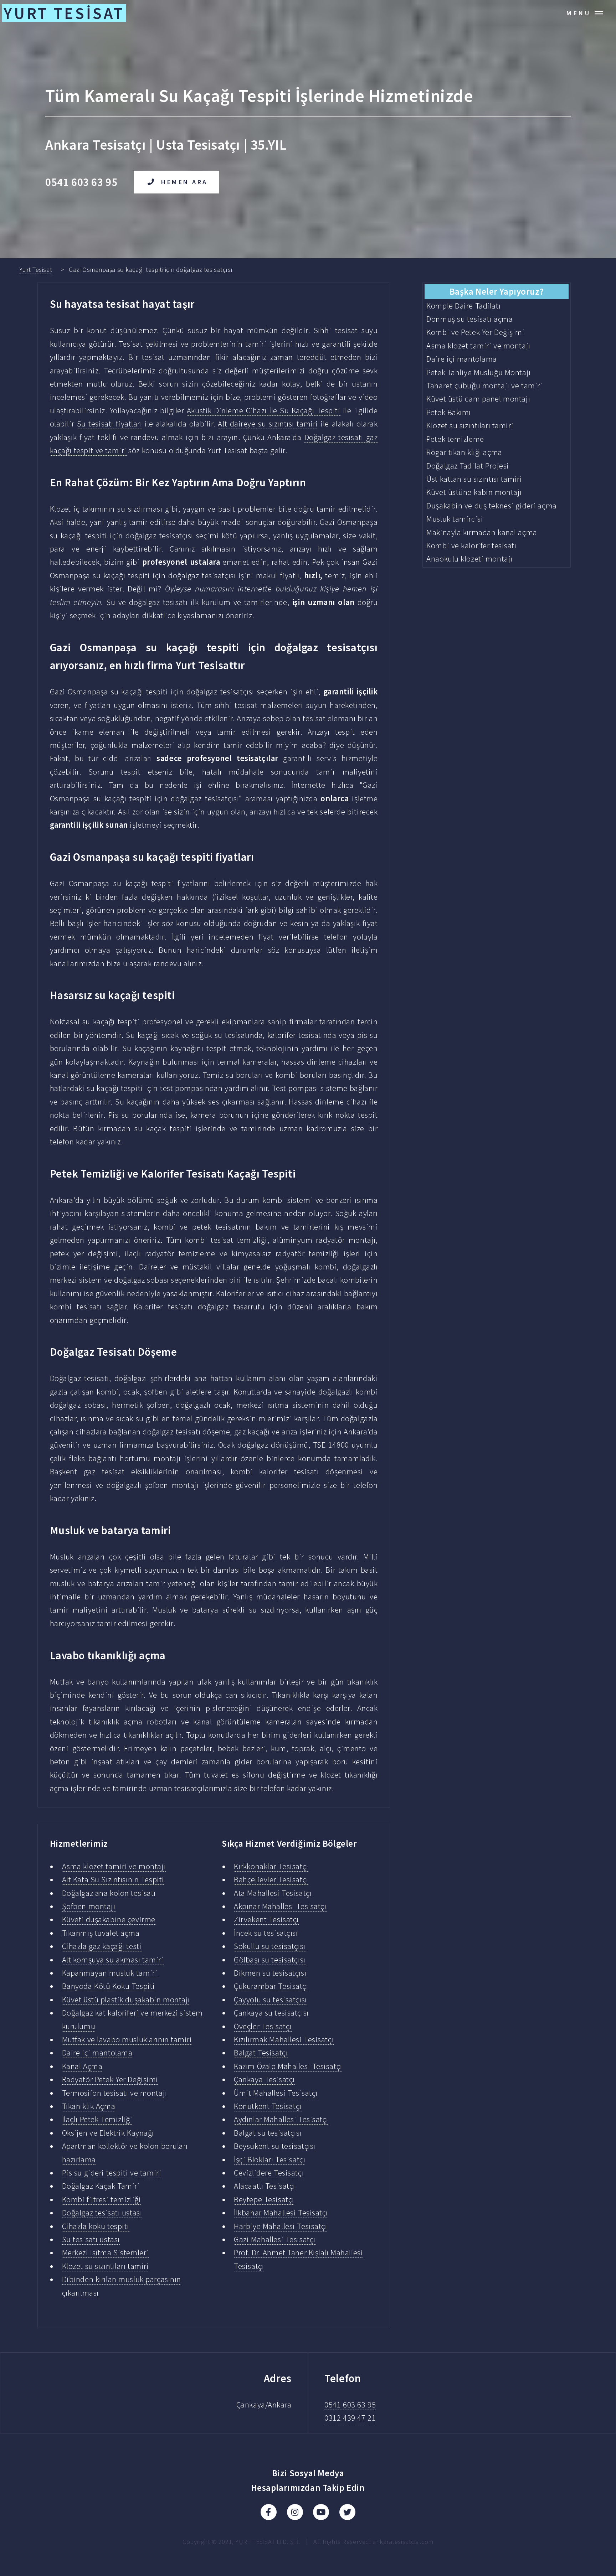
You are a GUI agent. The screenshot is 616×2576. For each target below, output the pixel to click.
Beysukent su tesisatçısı (275, 2146)
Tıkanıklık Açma (89, 2106)
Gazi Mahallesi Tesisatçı (275, 2239)
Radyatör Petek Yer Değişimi (110, 2079)
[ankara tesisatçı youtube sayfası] (321, 2512)
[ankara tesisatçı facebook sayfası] (269, 2512)
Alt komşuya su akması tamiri (113, 1960)
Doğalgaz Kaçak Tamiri (101, 2186)
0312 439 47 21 (350, 2418)
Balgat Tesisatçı (261, 2053)
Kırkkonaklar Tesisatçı (271, 1866)
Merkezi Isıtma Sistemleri (105, 2252)
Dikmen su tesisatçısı (270, 1973)
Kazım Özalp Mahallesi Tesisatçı (288, 2066)
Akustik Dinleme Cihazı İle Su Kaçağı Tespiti (264, 410)
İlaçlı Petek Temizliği (97, 2119)
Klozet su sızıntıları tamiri (106, 2266)
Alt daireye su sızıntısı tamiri (268, 424)
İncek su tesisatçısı (266, 1933)
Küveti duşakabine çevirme (109, 1919)
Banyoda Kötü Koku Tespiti (109, 1986)
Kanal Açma (82, 2066)
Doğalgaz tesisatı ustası (102, 2213)
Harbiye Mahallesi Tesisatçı (280, 2226)
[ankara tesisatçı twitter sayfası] (347, 2512)
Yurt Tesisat (36, 270)
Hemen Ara (184, 182)
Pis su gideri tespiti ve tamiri (112, 2173)
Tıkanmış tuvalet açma (101, 1933)
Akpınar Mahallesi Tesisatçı (280, 1906)
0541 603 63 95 (350, 2405)
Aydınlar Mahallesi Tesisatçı (281, 2119)
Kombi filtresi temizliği (102, 2199)
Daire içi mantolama (97, 2053)
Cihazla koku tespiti (96, 2226)
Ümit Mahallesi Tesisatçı (276, 2093)
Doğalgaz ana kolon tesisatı (109, 1893)
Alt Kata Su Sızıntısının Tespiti (113, 1879)
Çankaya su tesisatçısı (271, 2013)
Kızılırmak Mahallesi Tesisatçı (284, 2039)
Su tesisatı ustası (91, 2239)
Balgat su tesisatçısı (268, 2133)
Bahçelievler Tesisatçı (271, 1879)
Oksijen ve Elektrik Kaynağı (108, 2133)
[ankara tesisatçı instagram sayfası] (295, 2512)
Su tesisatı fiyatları (110, 424)
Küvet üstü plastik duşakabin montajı (126, 2000)
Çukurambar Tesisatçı (271, 1986)
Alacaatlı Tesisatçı (265, 2186)
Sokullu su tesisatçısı (269, 1946)
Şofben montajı (89, 1906)
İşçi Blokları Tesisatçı (269, 2159)
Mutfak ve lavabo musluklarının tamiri (127, 2039)
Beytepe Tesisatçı (264, 2199)
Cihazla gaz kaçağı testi (102, 1946)
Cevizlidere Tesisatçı (269, 2173)
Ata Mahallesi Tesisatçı (273, 1893)
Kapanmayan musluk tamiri (110, 1973)
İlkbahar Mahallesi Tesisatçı (281, 2213)
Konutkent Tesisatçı (268, 2106)
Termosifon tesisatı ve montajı (115, 2093)
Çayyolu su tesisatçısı (270, 2000)
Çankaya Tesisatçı (264, 2079)
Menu (579, 13)
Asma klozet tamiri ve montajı (114, 1866)
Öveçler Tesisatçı (263, 2026)
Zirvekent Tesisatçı (266, 1919)
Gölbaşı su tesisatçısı (269, 1960)
